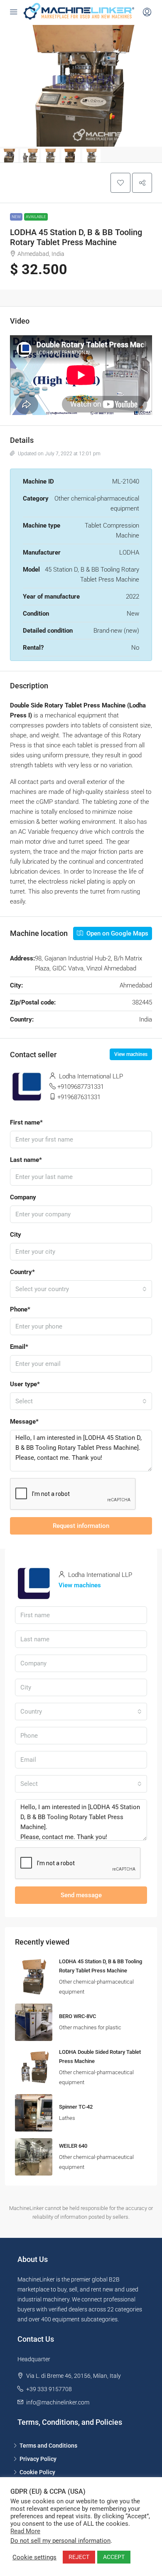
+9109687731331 (81, 1087)
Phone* (20, 1309)
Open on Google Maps (117, 933)
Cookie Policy (37, 2472)
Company (23, 1197)
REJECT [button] (79, 2557)
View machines (131, 1054)
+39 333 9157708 (49, 2389)
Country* (22, 1272)
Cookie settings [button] (34, 2557)
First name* (26, 1122)
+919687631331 (79, 1097)
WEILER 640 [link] (73, 2146)
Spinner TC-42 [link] (76, 2107)
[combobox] (81, 1289)
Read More (25, 2531)
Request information (81, 1526)
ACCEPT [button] (114, 2557)
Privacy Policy (38, 2459)
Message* (24, 1422)
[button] (120, 183)
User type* (25, 1384)
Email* (19, 1347)
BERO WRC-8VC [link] (77, 2016)
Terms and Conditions (48, 2446)
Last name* (26, 1160)
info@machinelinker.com (58, 2402)
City (16, 1235)
